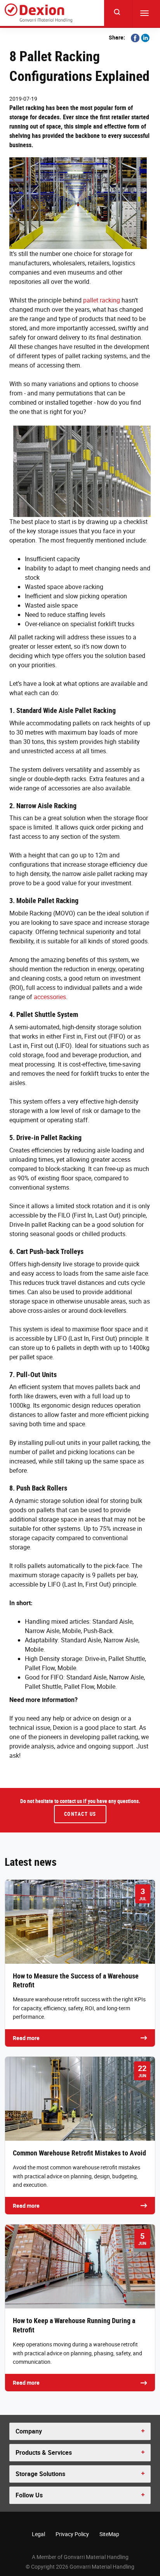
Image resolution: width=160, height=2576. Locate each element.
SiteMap (109, 2534)
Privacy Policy (72, 2534)
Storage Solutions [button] (40, 2474)
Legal (38, 2534)
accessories (50, 997)
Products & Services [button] (44, 2452)
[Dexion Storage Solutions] (38, 13)
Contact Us (80, 1814)
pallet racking (102, 300)
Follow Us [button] (29, 2495)
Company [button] (29, 2431)
